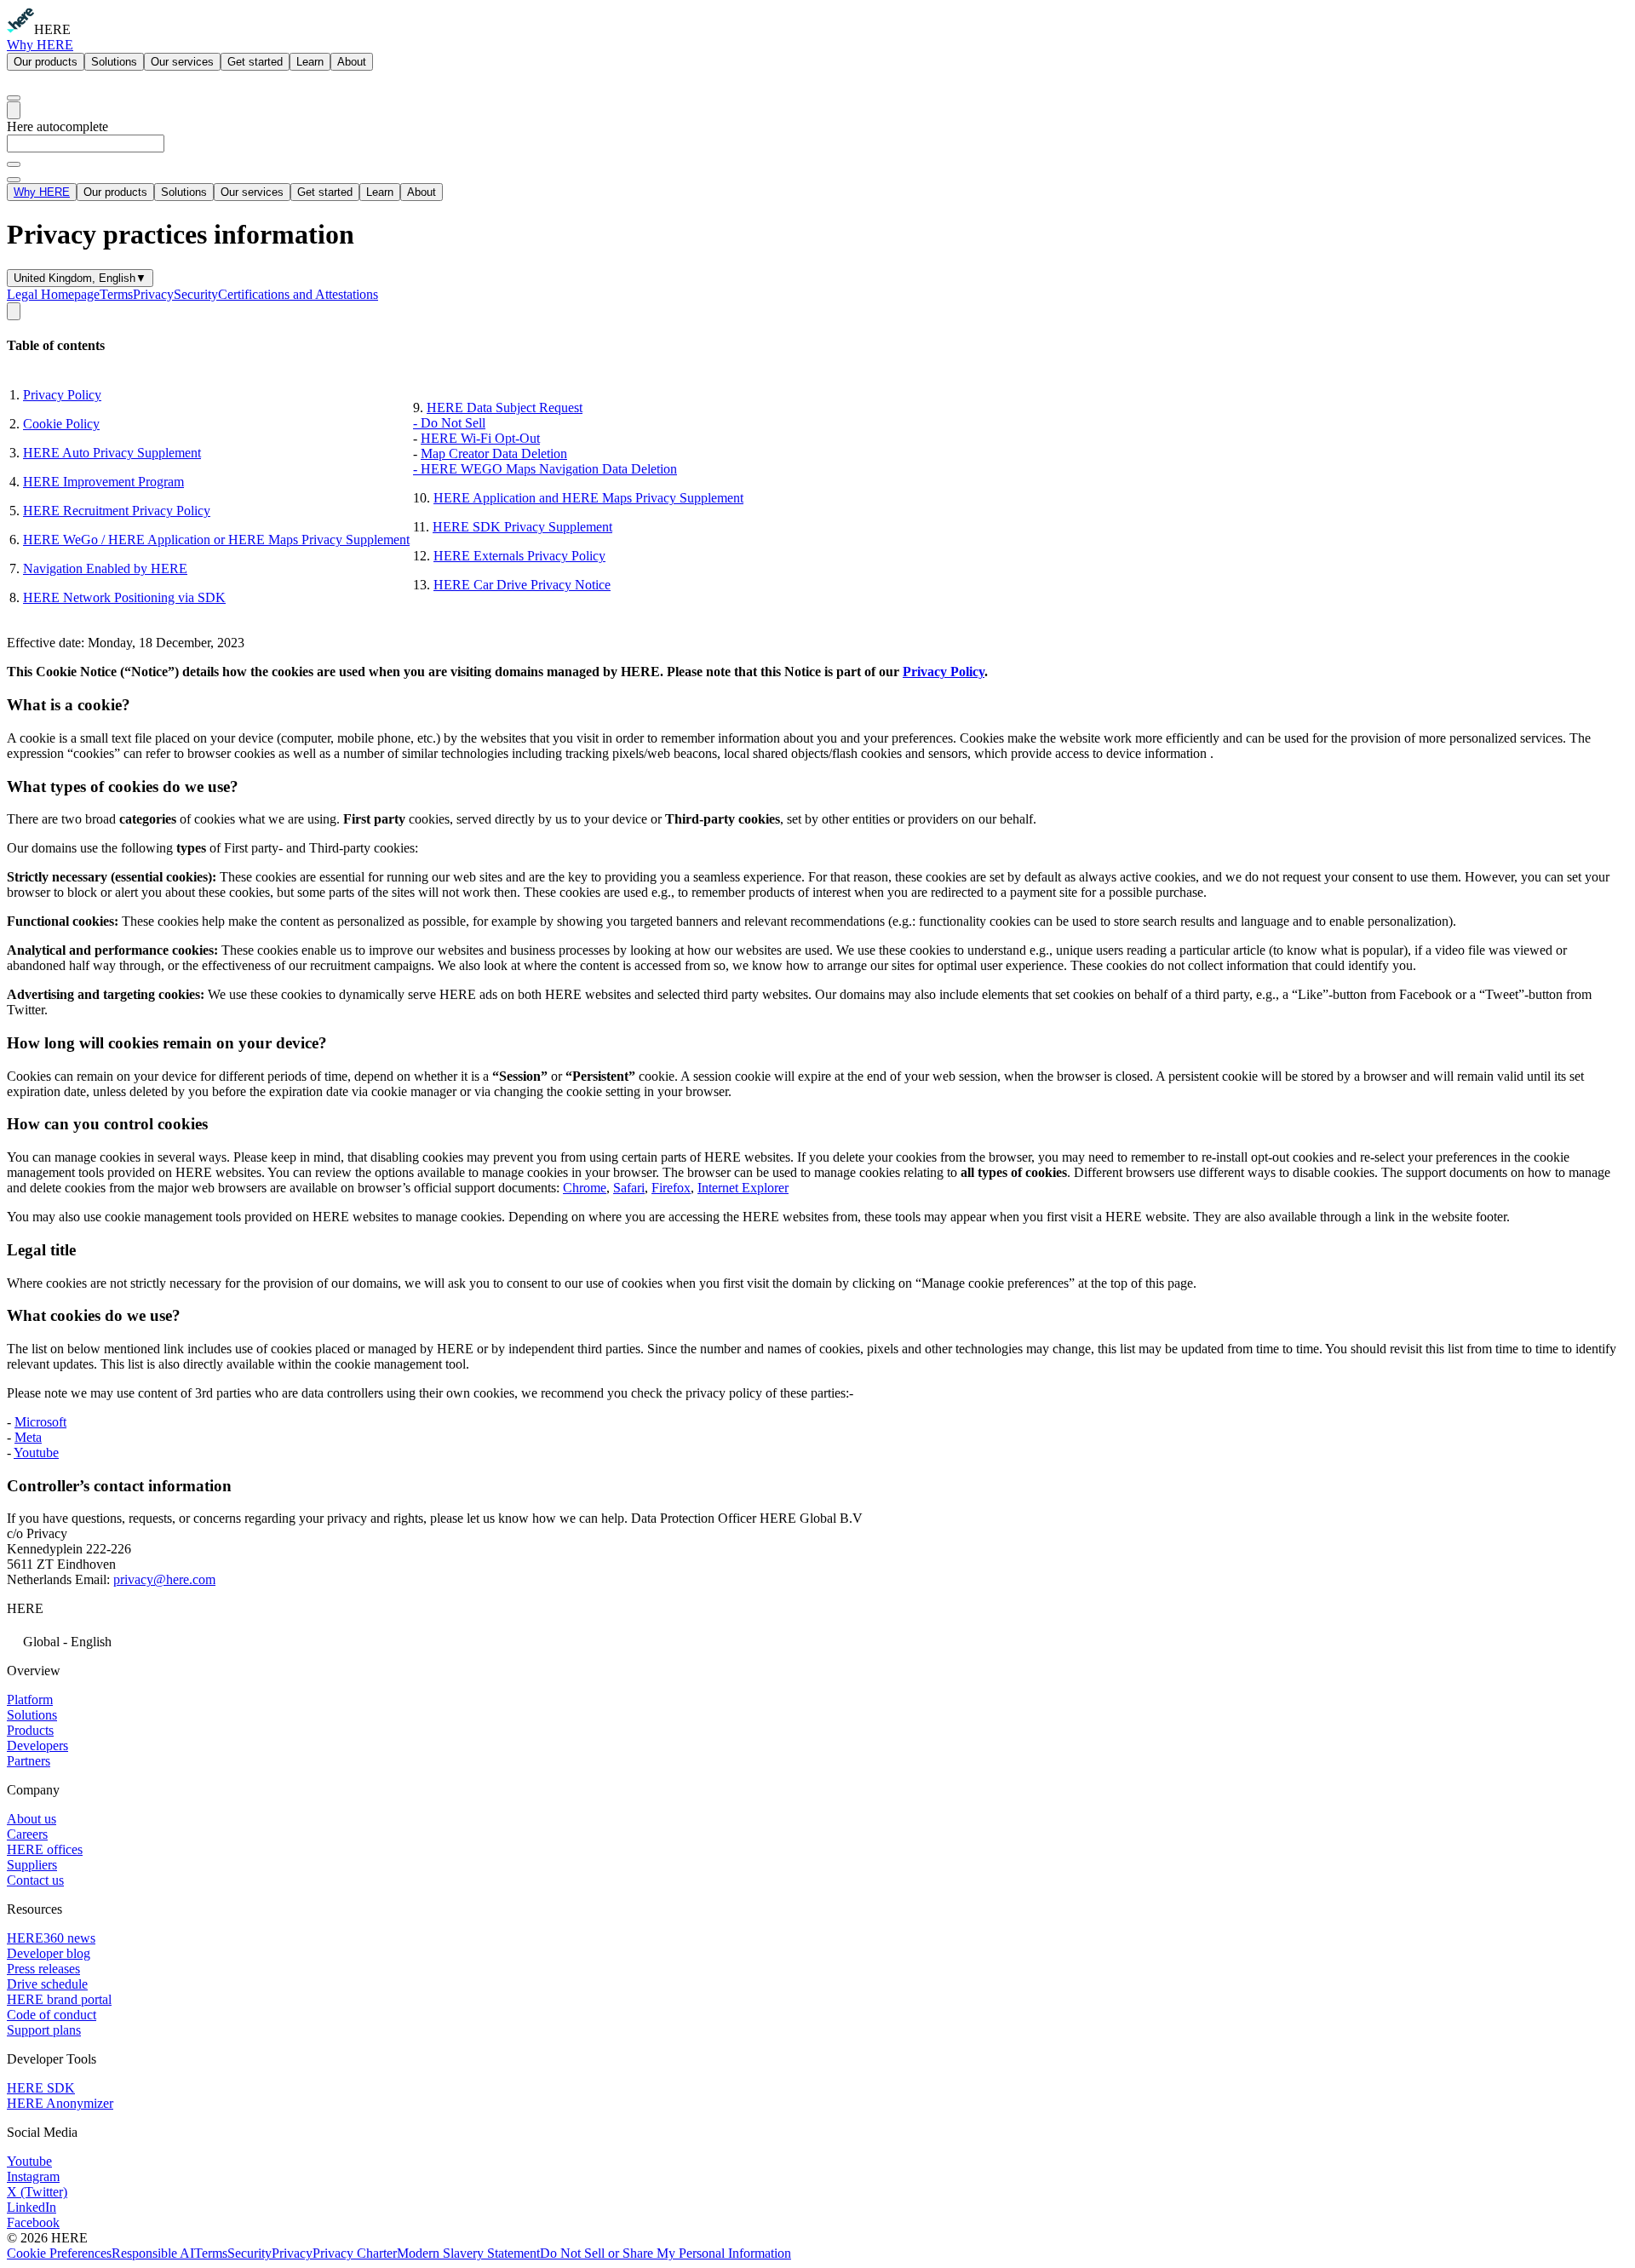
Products (30, 1730)
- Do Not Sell (449, 423)
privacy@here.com (164, 1579)
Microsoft (40, 1422)
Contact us (35, 1880)
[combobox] (817, 151)
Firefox (671, 1188)
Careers (27, 1834)
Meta (28, 1437)
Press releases (43, 1969)
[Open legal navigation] (14, 311)
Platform (30, 1700)
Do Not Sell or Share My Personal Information (665, 2253)
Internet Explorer (743, 1188)
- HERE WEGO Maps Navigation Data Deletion (545, 469)
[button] (817, 1640)
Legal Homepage (53, 294)
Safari (629, 1188)
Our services (182, 62)
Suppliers (32, 1865)
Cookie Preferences (59, 2253)
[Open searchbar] (14, 98)
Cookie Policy (61, 424)
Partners (29, 1761)
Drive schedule (47, 1984)
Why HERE (40, 45)
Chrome (585, 1188)
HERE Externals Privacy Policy (519, 556)
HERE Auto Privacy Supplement (112, 453)
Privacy (153, 294)
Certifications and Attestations (298, 294)
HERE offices (45, 1849)
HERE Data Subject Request (505, 408)
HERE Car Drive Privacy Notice (522, 585)
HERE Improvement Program (103, 482)
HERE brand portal (59, 1999)
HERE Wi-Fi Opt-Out (480, 438)
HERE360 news (51, 1938)
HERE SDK (41, 2088)
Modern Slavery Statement (468, 2253)
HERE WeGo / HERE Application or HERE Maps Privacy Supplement (216, 540)
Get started (255, 62)
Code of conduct (52, 2015)
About (352, 62)
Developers (37, 1745)
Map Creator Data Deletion (494, 454)
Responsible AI (153, 2253)
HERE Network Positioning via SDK (124, 597)
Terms (116, 294)
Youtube (36, 1453)
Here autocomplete (57, 126)
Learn (310, 62)
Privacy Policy (62, 395)
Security (196, 294)
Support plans (44, 2030)
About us (32, 1819)
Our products (46, 62)
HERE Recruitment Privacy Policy (117, 511)
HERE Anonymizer (60, 2103)
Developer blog (49, 1953)
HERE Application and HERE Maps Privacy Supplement (588, 498)
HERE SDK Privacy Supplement (522, 527)
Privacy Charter (355, 2253)
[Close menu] (14, 180)
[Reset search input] (14, 164)
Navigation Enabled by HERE (105, 568)
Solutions (114, 62)
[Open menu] (14, 110)
